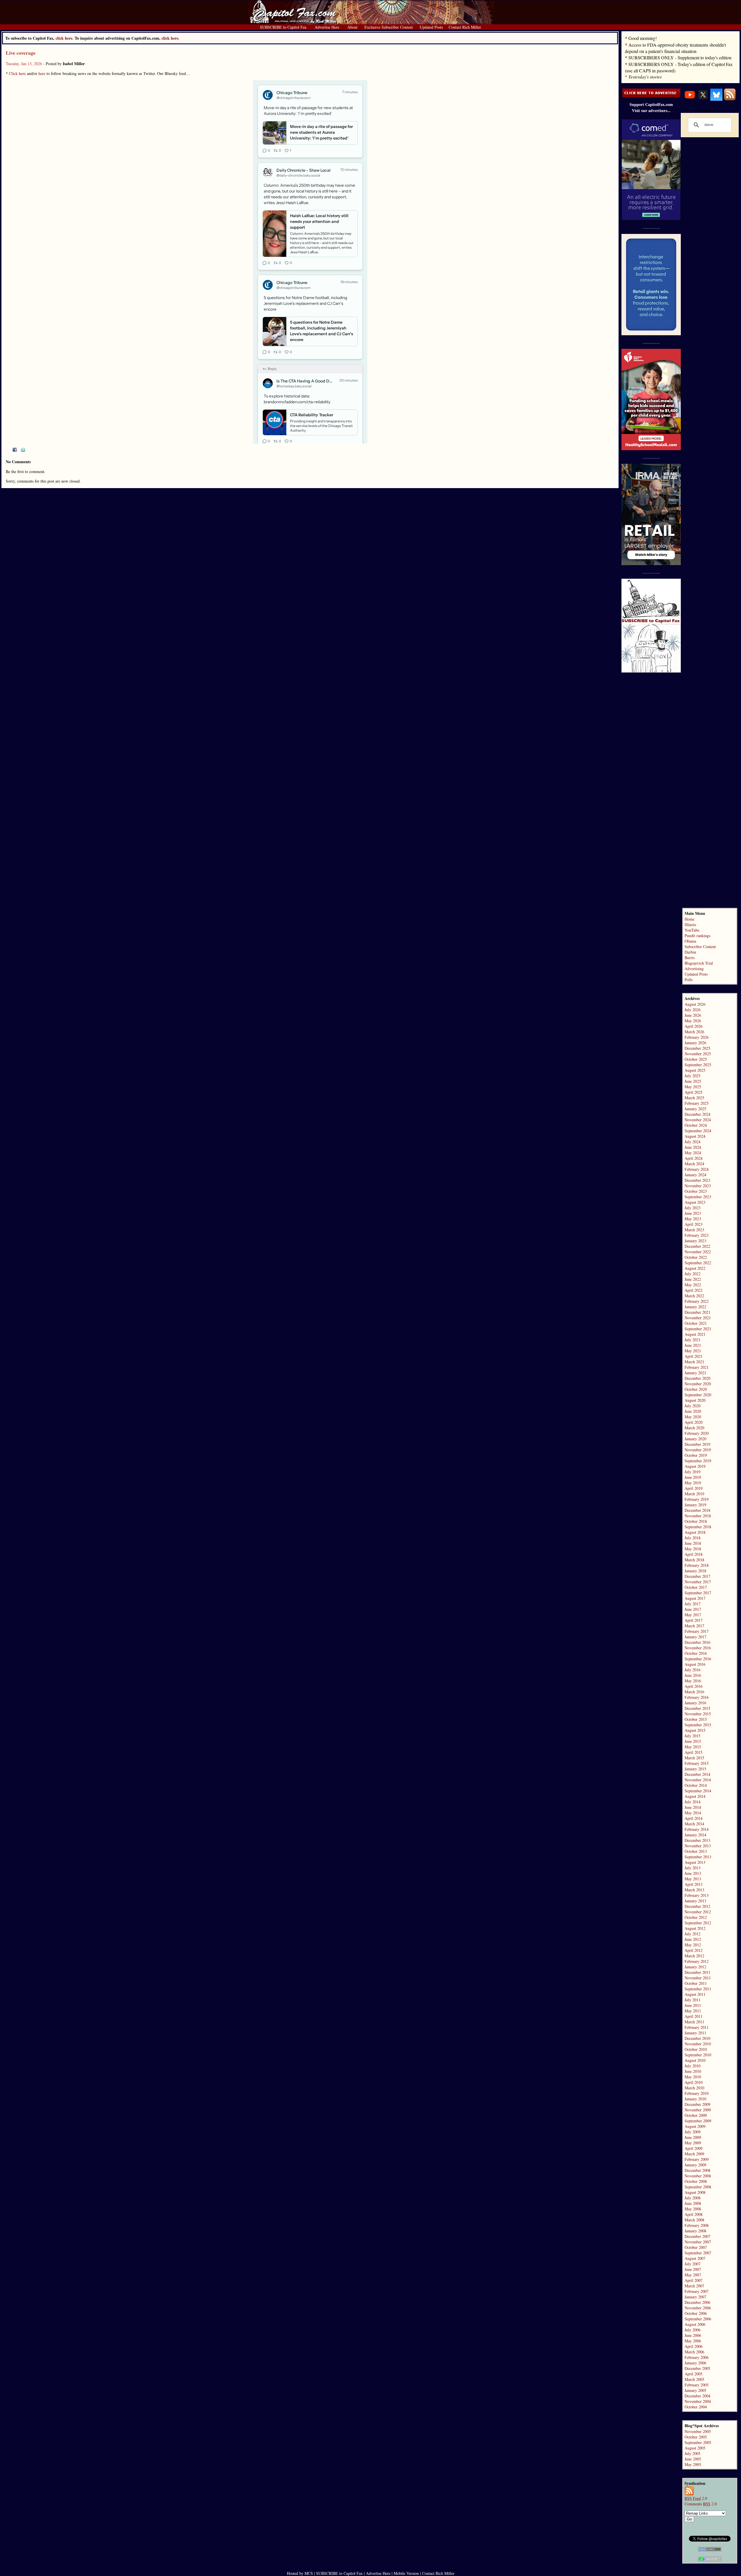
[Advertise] (651, 96)
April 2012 (694, 1950)
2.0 (696, 2498)
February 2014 (697, 1829)
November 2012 (698, 1912)
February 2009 (697, 2159)
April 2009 (694, 2148)
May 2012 (693, 1945)
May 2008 (693, 2209)
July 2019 (693, 1472)
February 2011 (697, 2027)
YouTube (692, 930)
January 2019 (695, 1505)
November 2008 (698, 2176)
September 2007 (698, 2253)
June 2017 (693, 1609)
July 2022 (693, 1274)
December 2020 (697, 1378)
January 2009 (695, 2165)
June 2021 (693, 1345)
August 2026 (695, 1004)
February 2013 (697, 1895)
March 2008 (694, 2220)
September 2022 (698, 1263)
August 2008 (695, 2192)
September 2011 (698, 1989)
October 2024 (696, 1125)
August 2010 (695, 2060)
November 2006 (698, 2308)
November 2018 (698, 1516)
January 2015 (695, 1769)
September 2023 (698, 1197)
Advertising (694, 969)
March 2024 (694, 1164)
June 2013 (693, 1873)
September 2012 (698, 1923)
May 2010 (693, 2077)
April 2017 (694, 1620)
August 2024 (695, 1136)
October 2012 (696, 1917)
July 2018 (693, 1538)
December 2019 (697, 1444)
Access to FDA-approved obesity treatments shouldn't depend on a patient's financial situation (675, 48)
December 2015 (697, 1708)
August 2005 (695, 2448)
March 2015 (694, 1758)
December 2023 (697, 1180)
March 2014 (694, 1824)
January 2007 (695, 2297)
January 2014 (695, 1835)
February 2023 (697, 1235)
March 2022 (694, 1296)
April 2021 (694, 1356)
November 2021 (698, 1318)
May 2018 (693, 1549)
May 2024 (693, 1153)
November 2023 (698, 1186)
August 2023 (695, 1202)
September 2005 (698, 2442)
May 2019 (693, 1483)
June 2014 (693, 1807)
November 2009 (698, 2110)
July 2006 (693, 2330)
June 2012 (693, 1939)
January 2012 (695, 1967)
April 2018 (694, 1554)
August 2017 (695, 1598)
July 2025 (693, 1076)
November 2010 (698, 2044)
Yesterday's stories (645, 77)
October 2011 (696, 1983)
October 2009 (696, 2115)
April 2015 (694, 1752)
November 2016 (698, 1648)
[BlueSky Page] (716, 99)
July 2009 (693, 2132)
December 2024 (697, 1114)
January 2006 (695, 2363)
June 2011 (693, 2005)
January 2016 (695, 1703)
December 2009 (697, 2104)
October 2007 (696, 2247)
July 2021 (693, 1340)
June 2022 (693, 1279)
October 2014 (696, 1785)
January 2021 (695, 1373)
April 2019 (694, 1488)
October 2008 (696, 2181)
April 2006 (694, 2346)
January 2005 (695, 2390)
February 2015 (697, 1763)
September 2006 (698, 2319)
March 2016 (694, 1692)
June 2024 (693, 1147)
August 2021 (695, 1334)
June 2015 (693, 1741)
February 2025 (697, 1103)
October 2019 (696, 1455)
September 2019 (698, 1461)
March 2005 (694, 2379)
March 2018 (694, 1560)
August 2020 (695, 1400)
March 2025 (694, 1098)
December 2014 (697, 1774)
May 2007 (693, 2275)
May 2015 (693, 1747)
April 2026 (694, 1026)
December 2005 (697, 2368)
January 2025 (695, 1109)
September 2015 (698, 1725)
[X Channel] (703, 99)
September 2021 (698, 1329)
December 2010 (697, 2038)
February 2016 (697, 1697)
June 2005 (693, 2459)
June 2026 (693, 1015)
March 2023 (694, 1230)
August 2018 (695, 1532)
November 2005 (698, 2431)
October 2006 (696, 2313)
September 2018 (698, 1527)
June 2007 (693, 2269)
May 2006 (693, 2341)
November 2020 (698, 1384)
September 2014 (698, 1791)
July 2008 (693, 2198)
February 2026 (697, 1037)
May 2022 (693, 1285)
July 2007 (693, 2264)
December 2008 (697, 2170)
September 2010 (698, 2055)
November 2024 (698, 1120)
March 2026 (694, 1032)
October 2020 (696, 1389)
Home (689, 919)
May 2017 (693, 1615)
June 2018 (693, 1543)
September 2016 (698, 1659)
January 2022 (695, 1307)
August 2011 (695, 1994)
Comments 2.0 (701, 2504)
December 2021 (697, 1312)
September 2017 (698, 1593)
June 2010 (693, 2071)
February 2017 (697, 1631)
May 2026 (693, 1021)
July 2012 (693, 1934)
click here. (170, 38)
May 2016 (693, 1681)
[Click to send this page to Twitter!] (23, 450)
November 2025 (698, 1054)
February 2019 (697, 1499)
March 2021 (694, 1362)
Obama (690, 941)
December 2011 (697, 1972)
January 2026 (695, 1043)
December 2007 (697, 2236)
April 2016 (694, 1686)
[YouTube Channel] (690, 99)
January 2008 (695, 2231)
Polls (689, 980)
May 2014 (693, 1813)
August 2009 (695, 2126)
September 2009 (698, 2121)
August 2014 (695, 1796)
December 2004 (697, 2396)
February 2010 (697, 2093)
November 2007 (698, 2242)
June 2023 (693, 1213)
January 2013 (695, 1901)
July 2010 (693, 2066)
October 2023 (696, 1191)
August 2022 (695, 1268)
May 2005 (693, 2464)
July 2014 (693, 1802)
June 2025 (693, 1081)
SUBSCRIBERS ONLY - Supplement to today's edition (680, 57)
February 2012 (697, 1961)
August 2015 (695, 1730)
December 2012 (697, 1906)
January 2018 (695, 1571)
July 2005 (693, 2453)
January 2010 (695, 2099)
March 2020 (694, 1428)
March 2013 (694, 1890)
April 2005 (694, 2374)
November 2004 (698, 2401)
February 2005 (697, 2385)
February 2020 (697, 1433)
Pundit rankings (697, 936)
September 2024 (698, 1131)
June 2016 (693, 1675)
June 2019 (693, 1477)
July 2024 (693, 1142)
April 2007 (694, 2280)
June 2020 (693, 1411)
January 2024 (695, 1175)
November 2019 (698, 1450)
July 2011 (693, 2000)
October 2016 (696, 1653)
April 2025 (694, 1092)
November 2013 (698, 1846)
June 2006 (693, 2335)
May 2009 (693, 2143)
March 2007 (694, 2286)
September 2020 (698, 1395)
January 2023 (695, 1241)
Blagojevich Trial (699, 963)
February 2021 (697, 1367)
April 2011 (694, 2016)
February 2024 (697, 1169)
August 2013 (695, 1862)
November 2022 (698, 1252)
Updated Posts (696, 974)
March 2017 (694, 1626)
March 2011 (694, 2022)
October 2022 (696, 1257)
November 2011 (698, 1978)
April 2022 (694, 1290)
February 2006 (697, 2357)
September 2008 (698, 2187)
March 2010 (694, 2088)
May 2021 (693, 1351)
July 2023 (693, 1208)
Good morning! (643, 38)
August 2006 (695, 2324)
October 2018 (696, 1521)
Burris (690, 958)
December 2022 (697, 1246)
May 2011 (693, 2011)
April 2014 (694, 1818)
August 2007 (695, 2258)
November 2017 (698, 1582)
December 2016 (697, 1642)
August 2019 (695, 1466)
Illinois (690, 925)
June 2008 (693, 2203)
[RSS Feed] (730, 99)
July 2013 (693, 1868)
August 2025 (695, 1070)
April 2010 (694, 2082)
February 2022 (697, 1301)
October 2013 (696, 1851)
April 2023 (694, 1224)
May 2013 (693, 1879)
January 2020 (695, 1439)
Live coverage (21, 53)
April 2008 (694, 2214)
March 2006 (694, 2352)
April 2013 (694, 1884)
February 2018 (697, 1565)
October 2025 (696, 1059)
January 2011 (695, 2033)
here (42, 73)
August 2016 (695, 1664)
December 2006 (697, 2302)
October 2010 (696, 2049)
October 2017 (696, 1587)
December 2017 (697, 1576)
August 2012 (695, 1928)
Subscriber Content (700, 947)
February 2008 (697, 2225)
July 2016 (693, 1670)
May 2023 (693, 1219)
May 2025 (693, 1087)
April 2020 (694, 1422)
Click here (17, 73)
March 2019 (694, 1494)
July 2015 (693, 1736)
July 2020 (693, 1406)
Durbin (690, 952)
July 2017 (693, 1604)
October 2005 (696, 2437)
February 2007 (697, 2291)
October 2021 (696, 1323)
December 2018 (697, 1510)
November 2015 (698, 1714)
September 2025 (698, 1065)
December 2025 (697, 1048)
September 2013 (698, 1857)
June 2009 (693, 2137)
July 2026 (693, 1010)
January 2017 (695, 1637)
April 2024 (694, 1158)
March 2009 (694, 2154)
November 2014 (698, 1780)
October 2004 (696, 2407)
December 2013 (697, 1840)
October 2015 (696, 1719)
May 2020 (693, 1417)
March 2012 (694, 1956)
